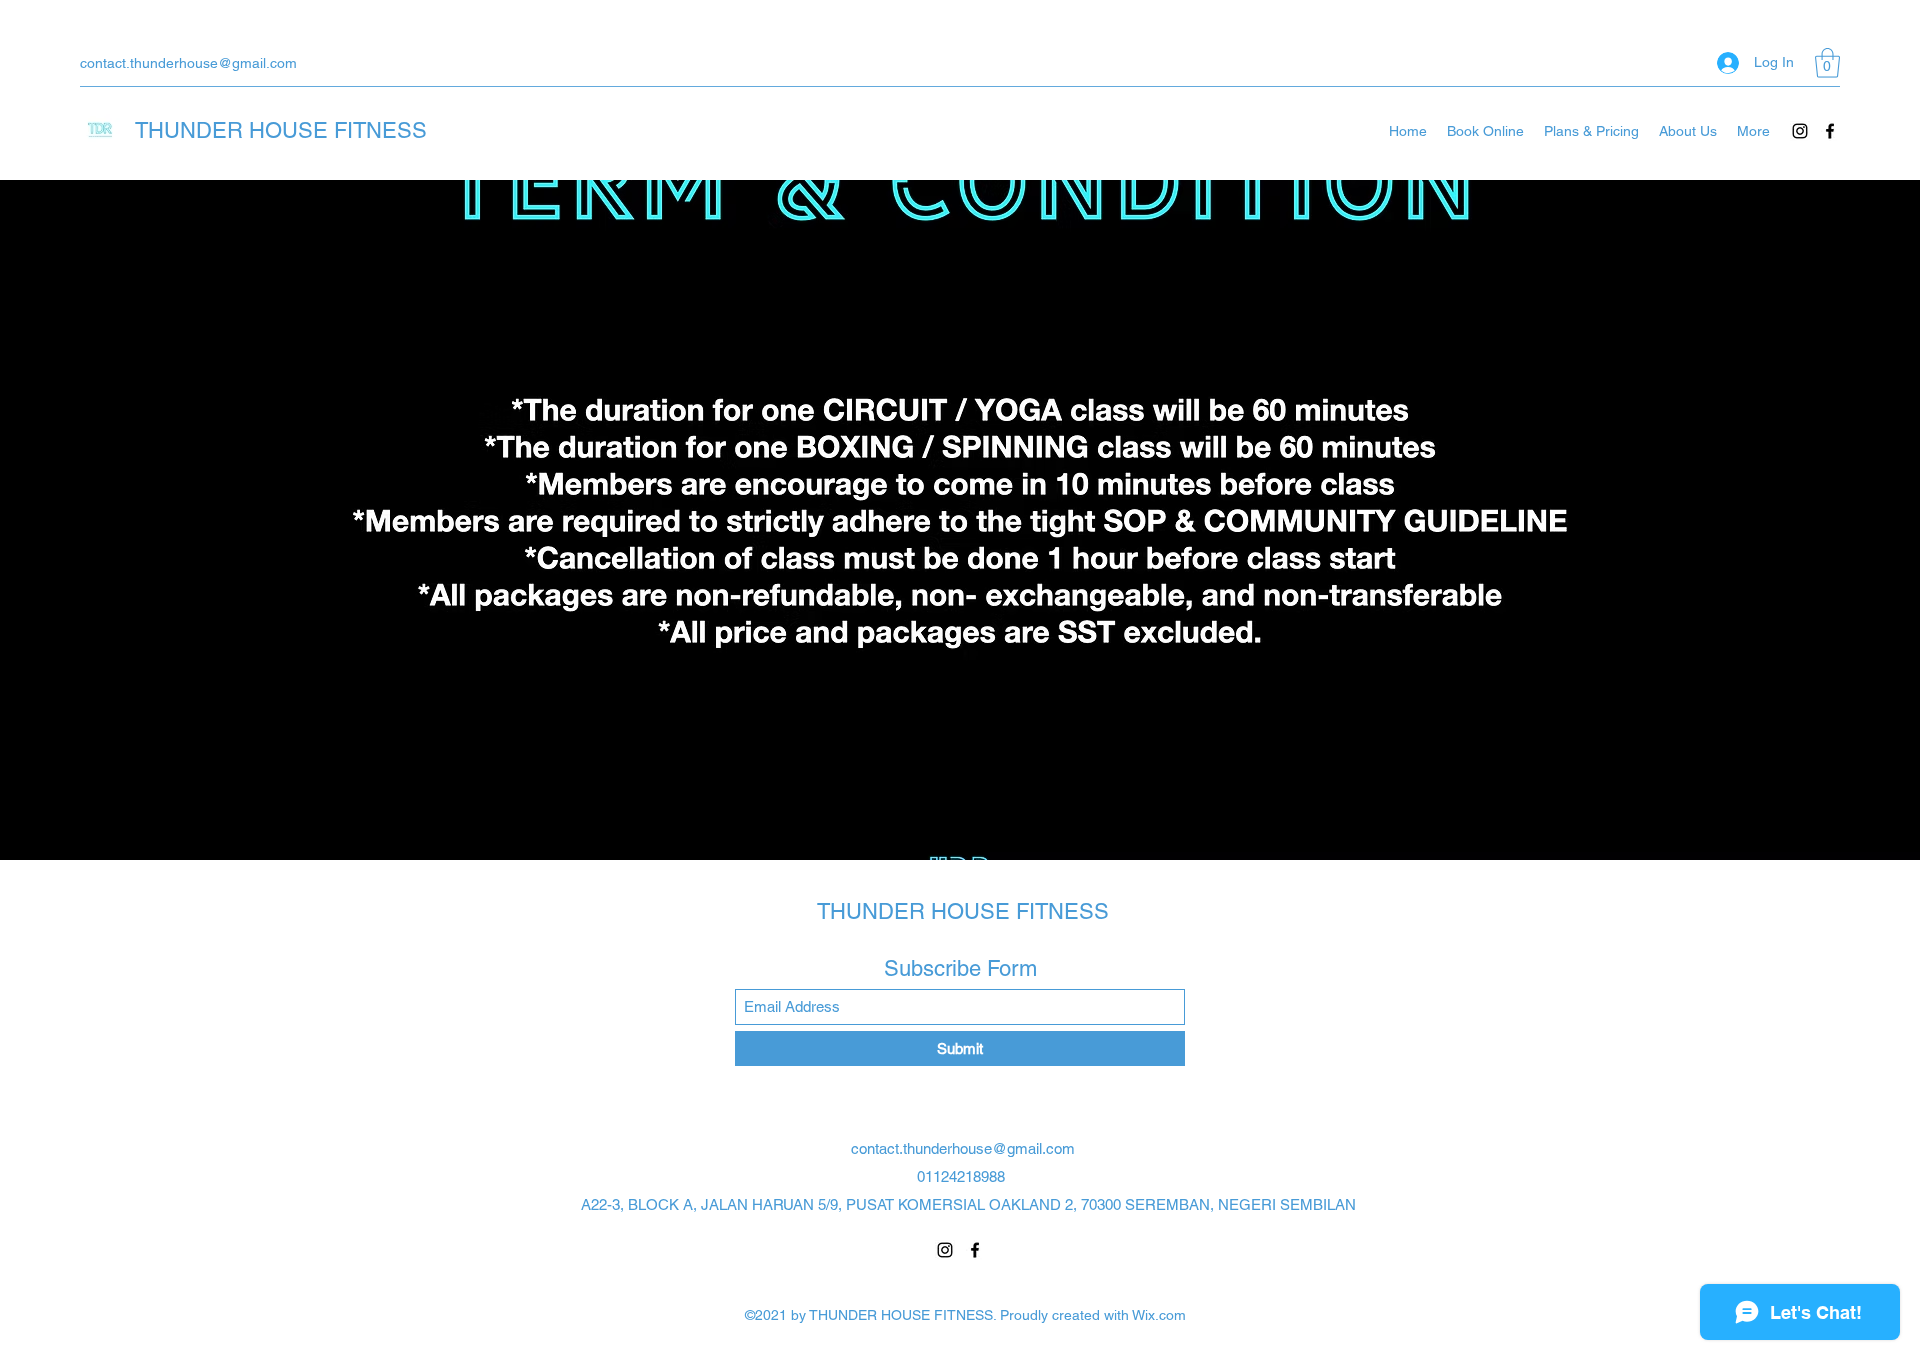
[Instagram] (1800, 131)
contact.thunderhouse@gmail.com (188, 63)
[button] (1827, 63)
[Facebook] (1830, 131)
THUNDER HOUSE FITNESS (281, 130)
